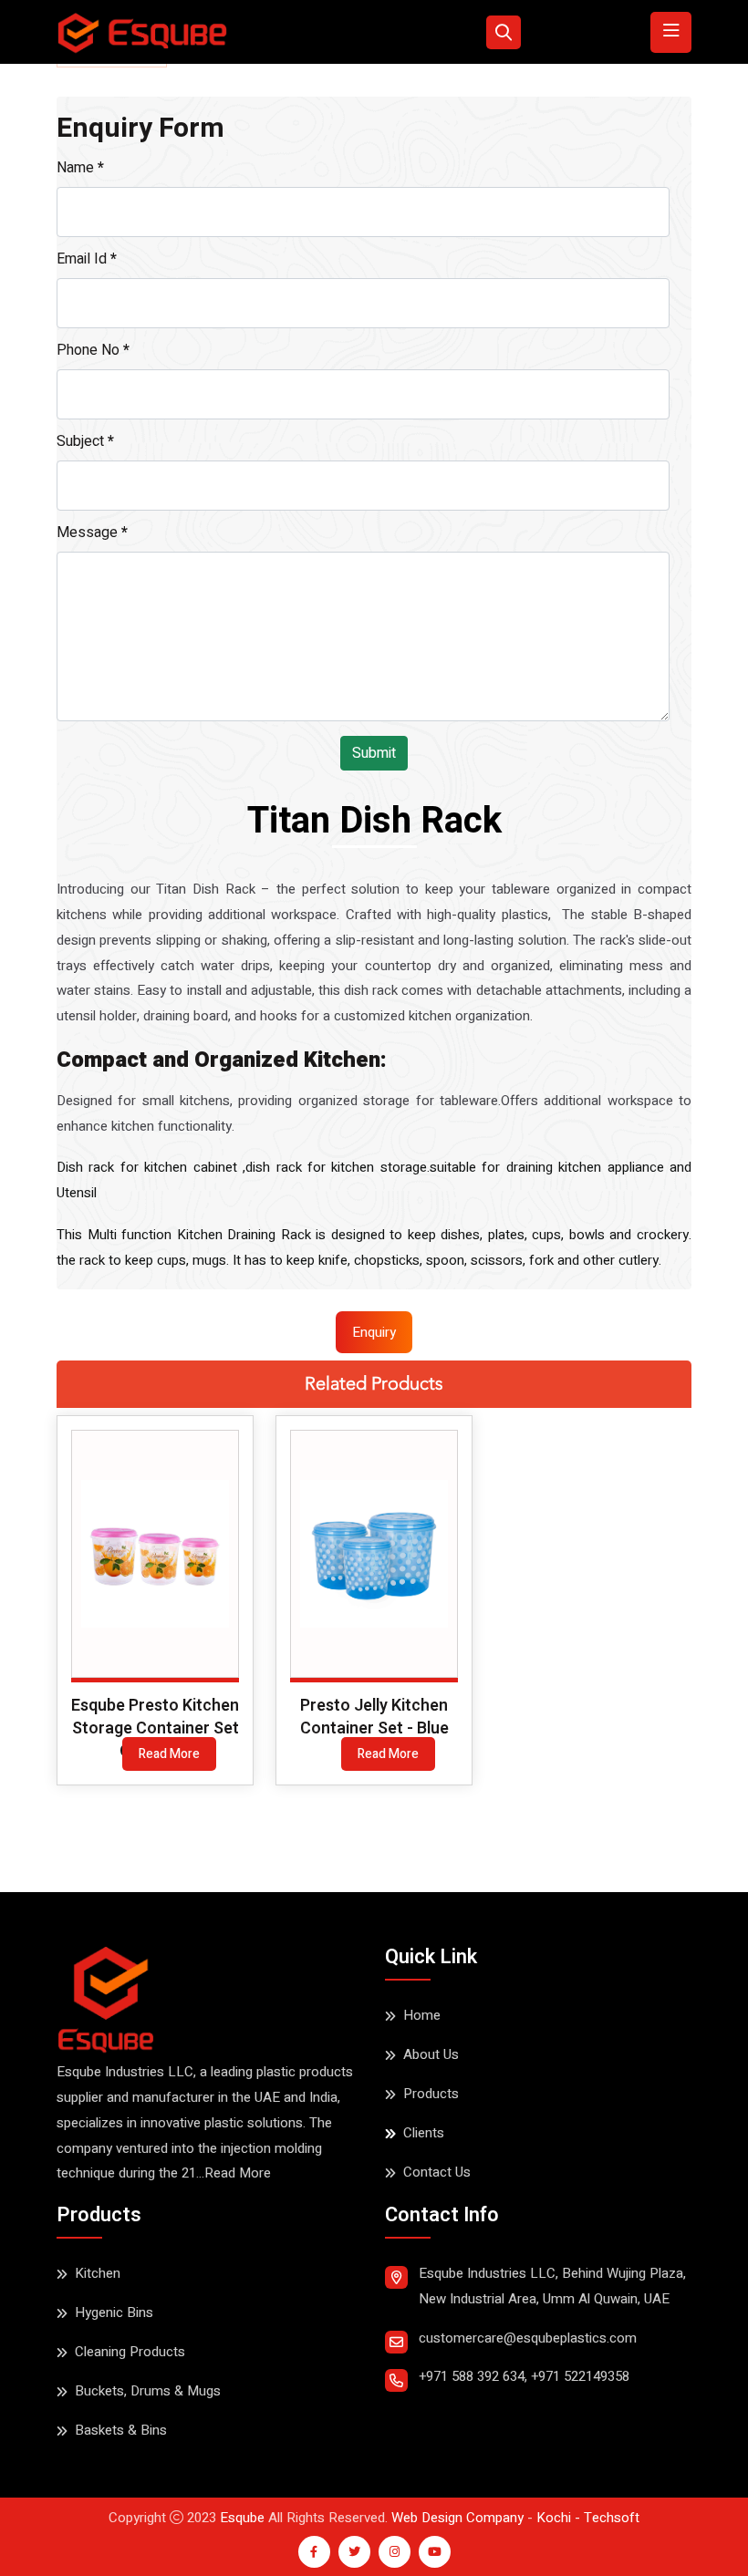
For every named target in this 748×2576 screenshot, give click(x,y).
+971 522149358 (580, 2376)
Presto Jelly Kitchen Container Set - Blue (374, 1717)
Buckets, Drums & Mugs (148, 2391)
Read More (169, 1754)
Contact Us (437, 2172)
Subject (85, 441)
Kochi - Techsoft (586, 2518)
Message (92, 533)
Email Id (87, 259)
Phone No (93, 350)
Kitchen (98, 2273)
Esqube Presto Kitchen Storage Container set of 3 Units (155, 1728)
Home (422, 2015)
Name (80, 168)
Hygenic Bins (114, 2312)
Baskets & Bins (121, 2430)
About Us (431, 2054)
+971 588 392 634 (472, 2376)
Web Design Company (457, 2518)
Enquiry (374, 1332)
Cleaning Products (130, 2352)
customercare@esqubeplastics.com (528, 2338)
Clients (424, 2133)
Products (431, 2094)
